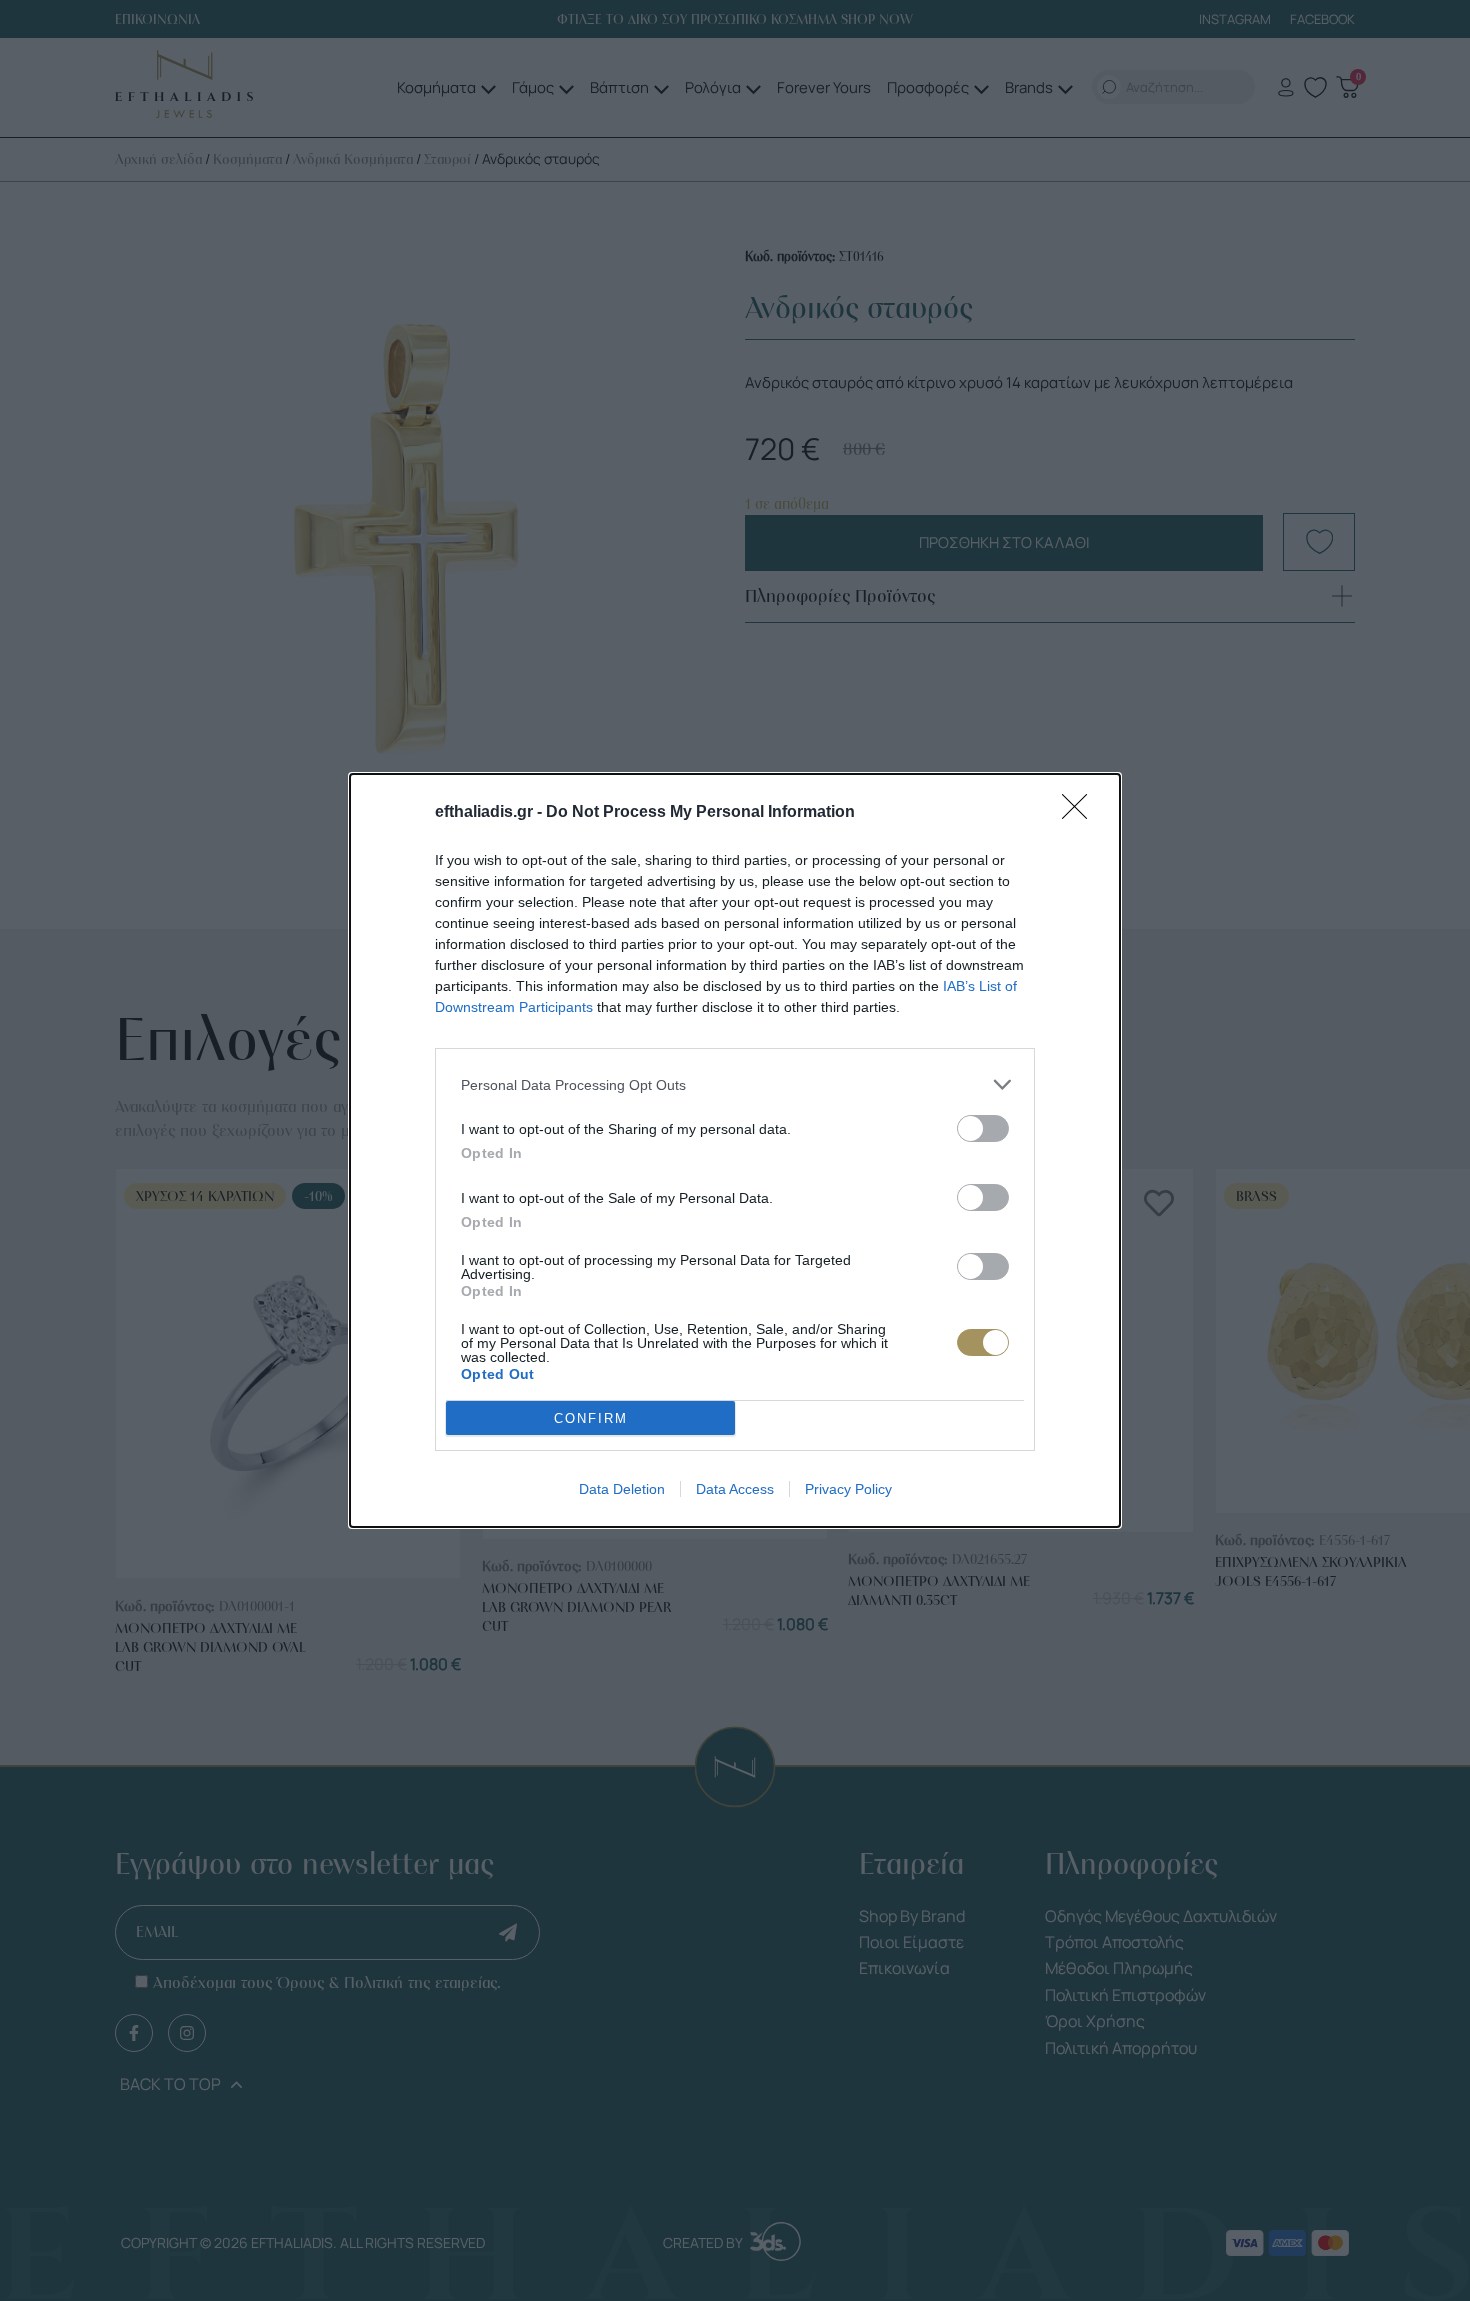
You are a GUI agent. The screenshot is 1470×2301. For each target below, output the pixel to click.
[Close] (1081, 813)
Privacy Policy (848, 1489)
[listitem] (735, 1084)
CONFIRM (591, 1418)
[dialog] (735, 1150)
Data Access (735, 1489)
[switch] (983, 1128)
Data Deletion (622, 1489)
